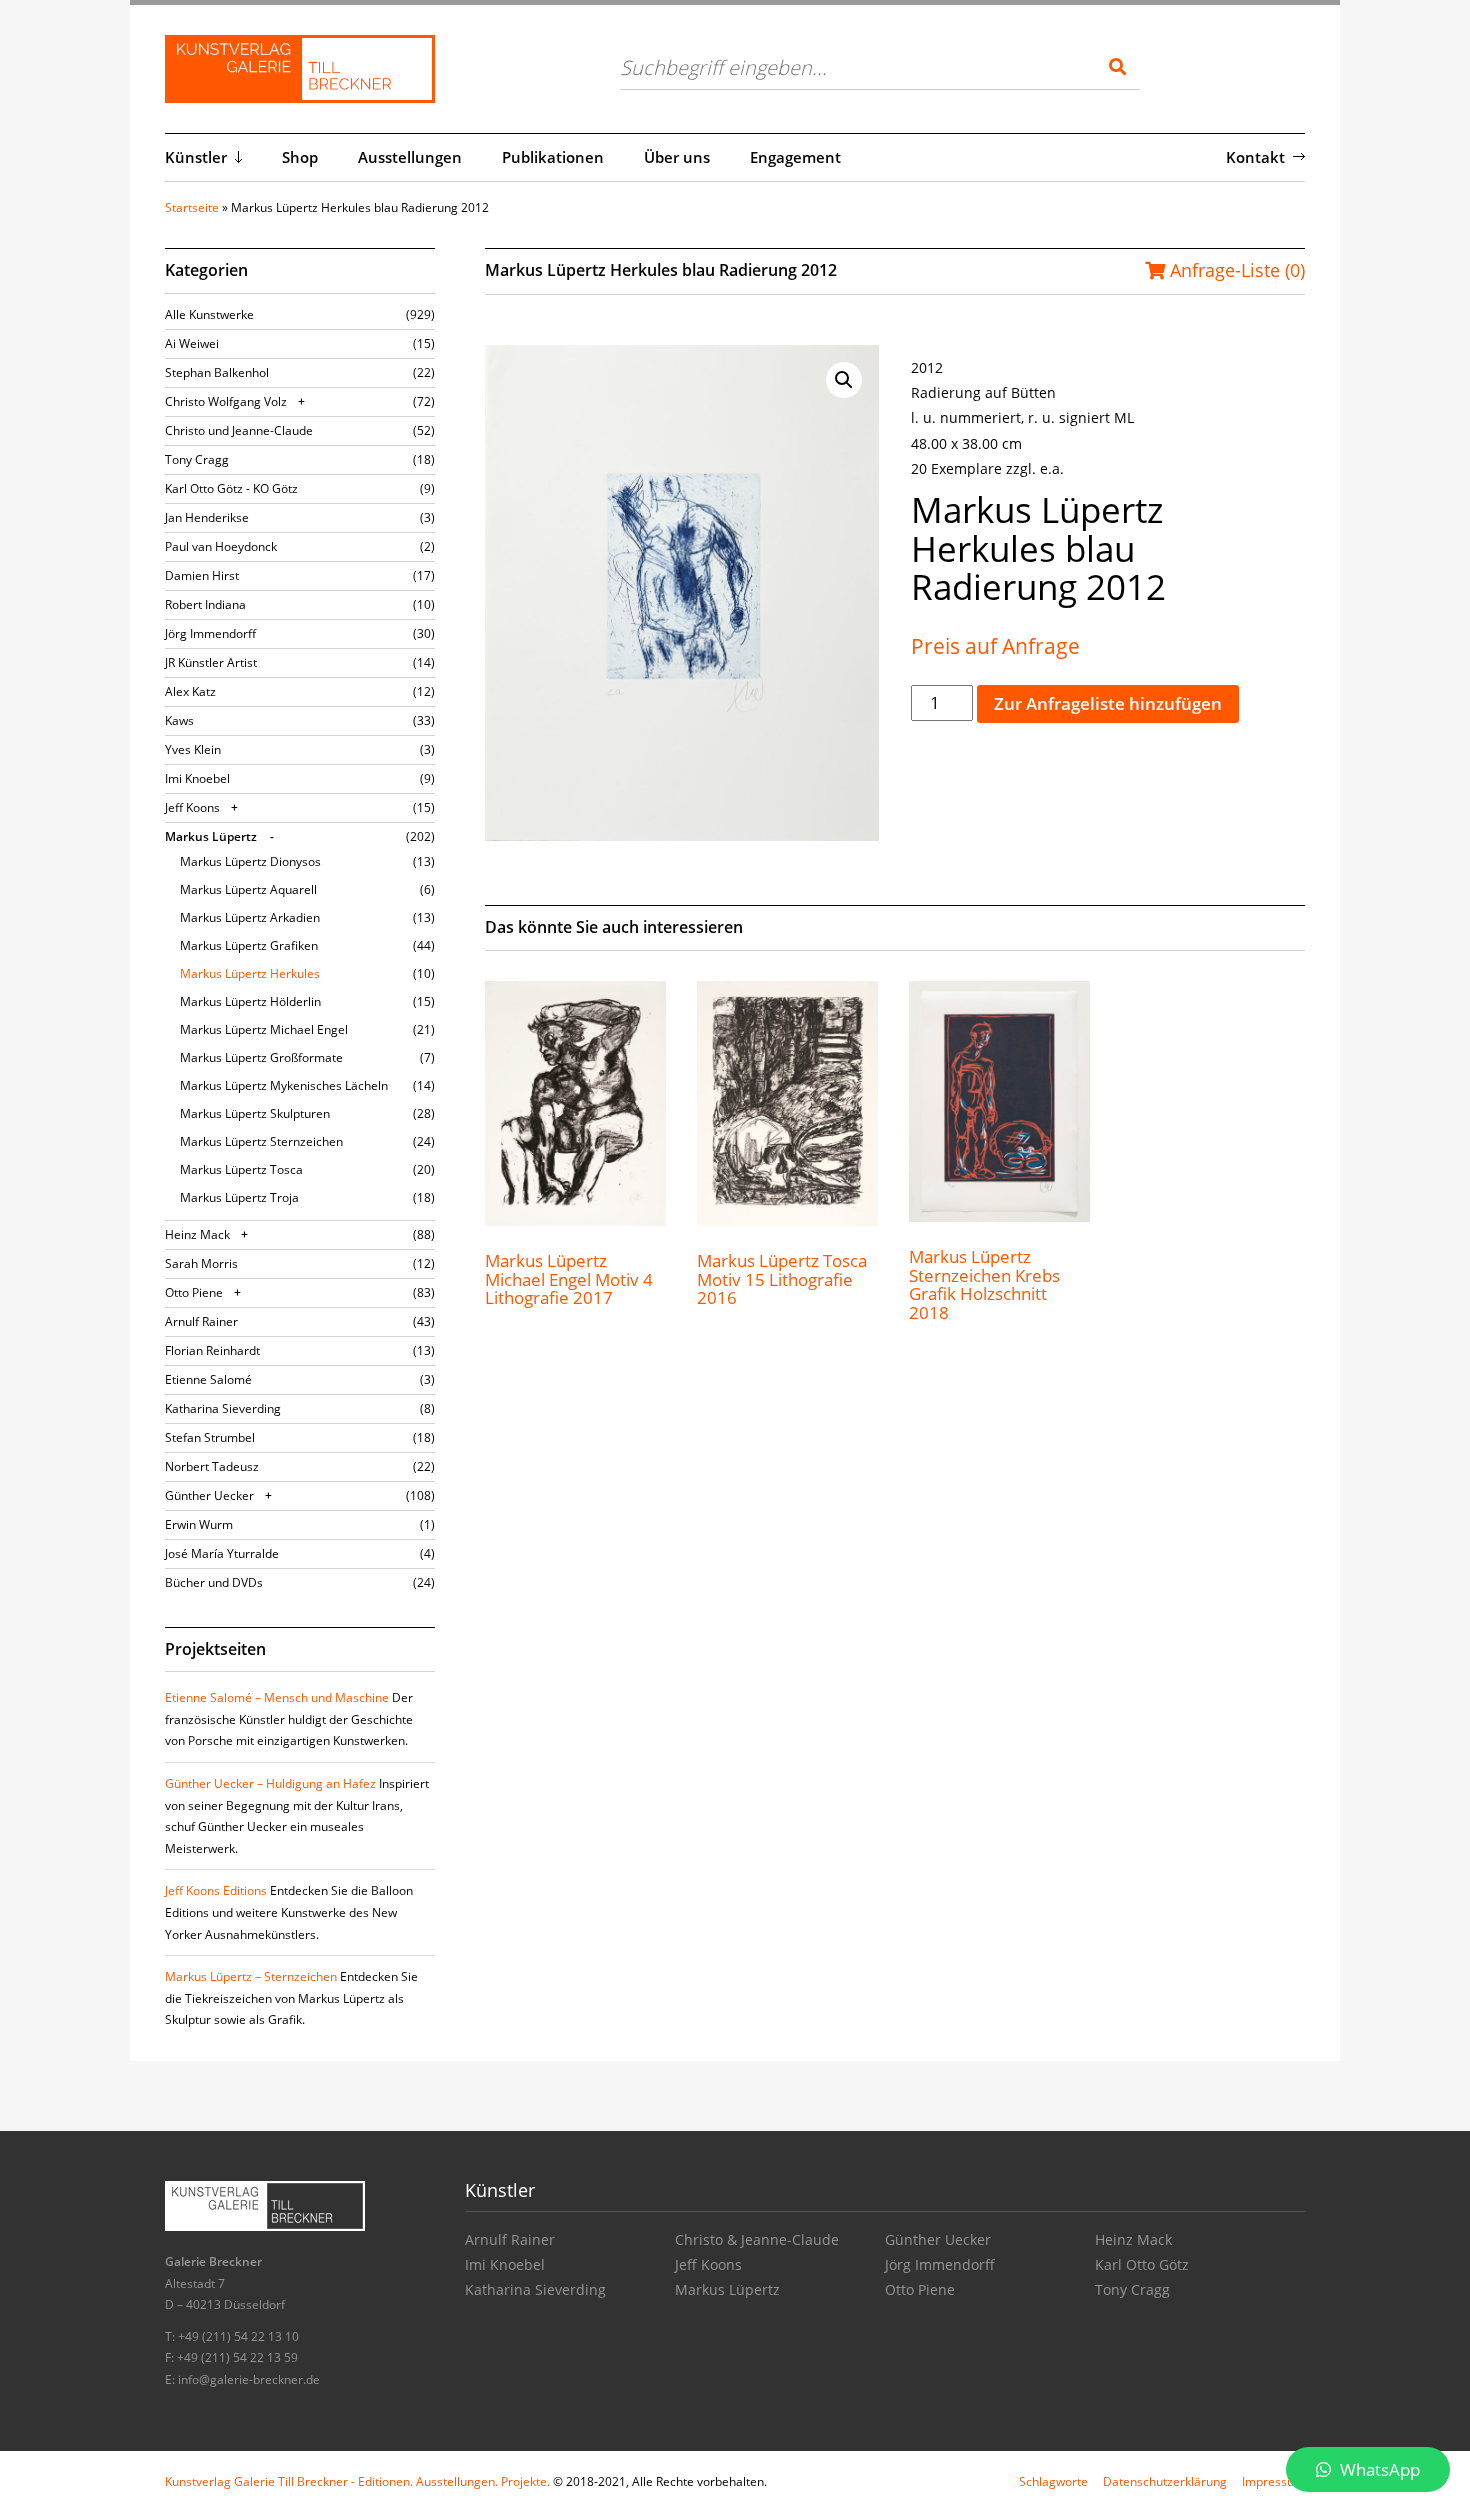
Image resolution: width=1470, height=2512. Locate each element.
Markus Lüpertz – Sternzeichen (251, 1976)
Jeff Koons (192, 807)
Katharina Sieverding (223, 1408)
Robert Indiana (205, 604)
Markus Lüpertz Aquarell (248, 889)
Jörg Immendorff (210, 633)
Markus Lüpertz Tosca (241, 1169)
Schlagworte (1053, 2481)
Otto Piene (194, 1292)
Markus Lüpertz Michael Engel (264, 1029)
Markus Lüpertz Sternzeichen (261, 1141)
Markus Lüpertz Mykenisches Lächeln (284, 1085)
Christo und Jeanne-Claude (239, 430)
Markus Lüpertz (211, 836)
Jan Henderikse (207, 517)
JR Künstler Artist (211, 662)
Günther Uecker (209, 1495)
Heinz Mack (197, 1234)
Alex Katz (190, 691)
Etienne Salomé (208, 1379)
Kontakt (1255, 157)
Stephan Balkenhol (217, 372)
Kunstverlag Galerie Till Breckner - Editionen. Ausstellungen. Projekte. (357, 2481)
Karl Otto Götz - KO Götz (231, 488)
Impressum (1273, 2481)
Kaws (179, 720)
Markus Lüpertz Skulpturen (255, 1113)
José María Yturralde (222, 1553)
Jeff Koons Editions (216, 1890)
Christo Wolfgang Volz (226, 401)
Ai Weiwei (192, 343)
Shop (300, 157)
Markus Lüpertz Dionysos (250, 861)
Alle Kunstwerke (209, 314)
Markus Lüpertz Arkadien (250, 917)
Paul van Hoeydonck (221, 546)
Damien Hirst (202, 575)
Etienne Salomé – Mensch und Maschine (277, 1697)
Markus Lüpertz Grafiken (249, 945)
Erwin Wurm (199, 1524)
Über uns (677, 157)
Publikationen (553, 157)
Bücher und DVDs (214, 1582)
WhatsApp (1378, 2469)
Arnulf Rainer (201, 1321)
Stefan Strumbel (210, 1437)
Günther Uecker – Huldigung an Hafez (270, 1783)
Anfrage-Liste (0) (1235, 270)
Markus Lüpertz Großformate (261, 1057)
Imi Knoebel (197, 778)
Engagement (795, 157)
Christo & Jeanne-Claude (757, 2239)
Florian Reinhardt (212, 1350)
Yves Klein (193, 749)
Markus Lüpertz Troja (239, 1197)
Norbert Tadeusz (212, 1466)
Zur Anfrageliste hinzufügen (1108, 703)
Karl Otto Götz (1142, 2264)
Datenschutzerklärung (1165, 2481)
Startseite (192, 207)
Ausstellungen (410, 157)
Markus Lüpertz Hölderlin (250, 1001)
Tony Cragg (197, 459)
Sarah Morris (201, 1263)
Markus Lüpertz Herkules (250, 973)
